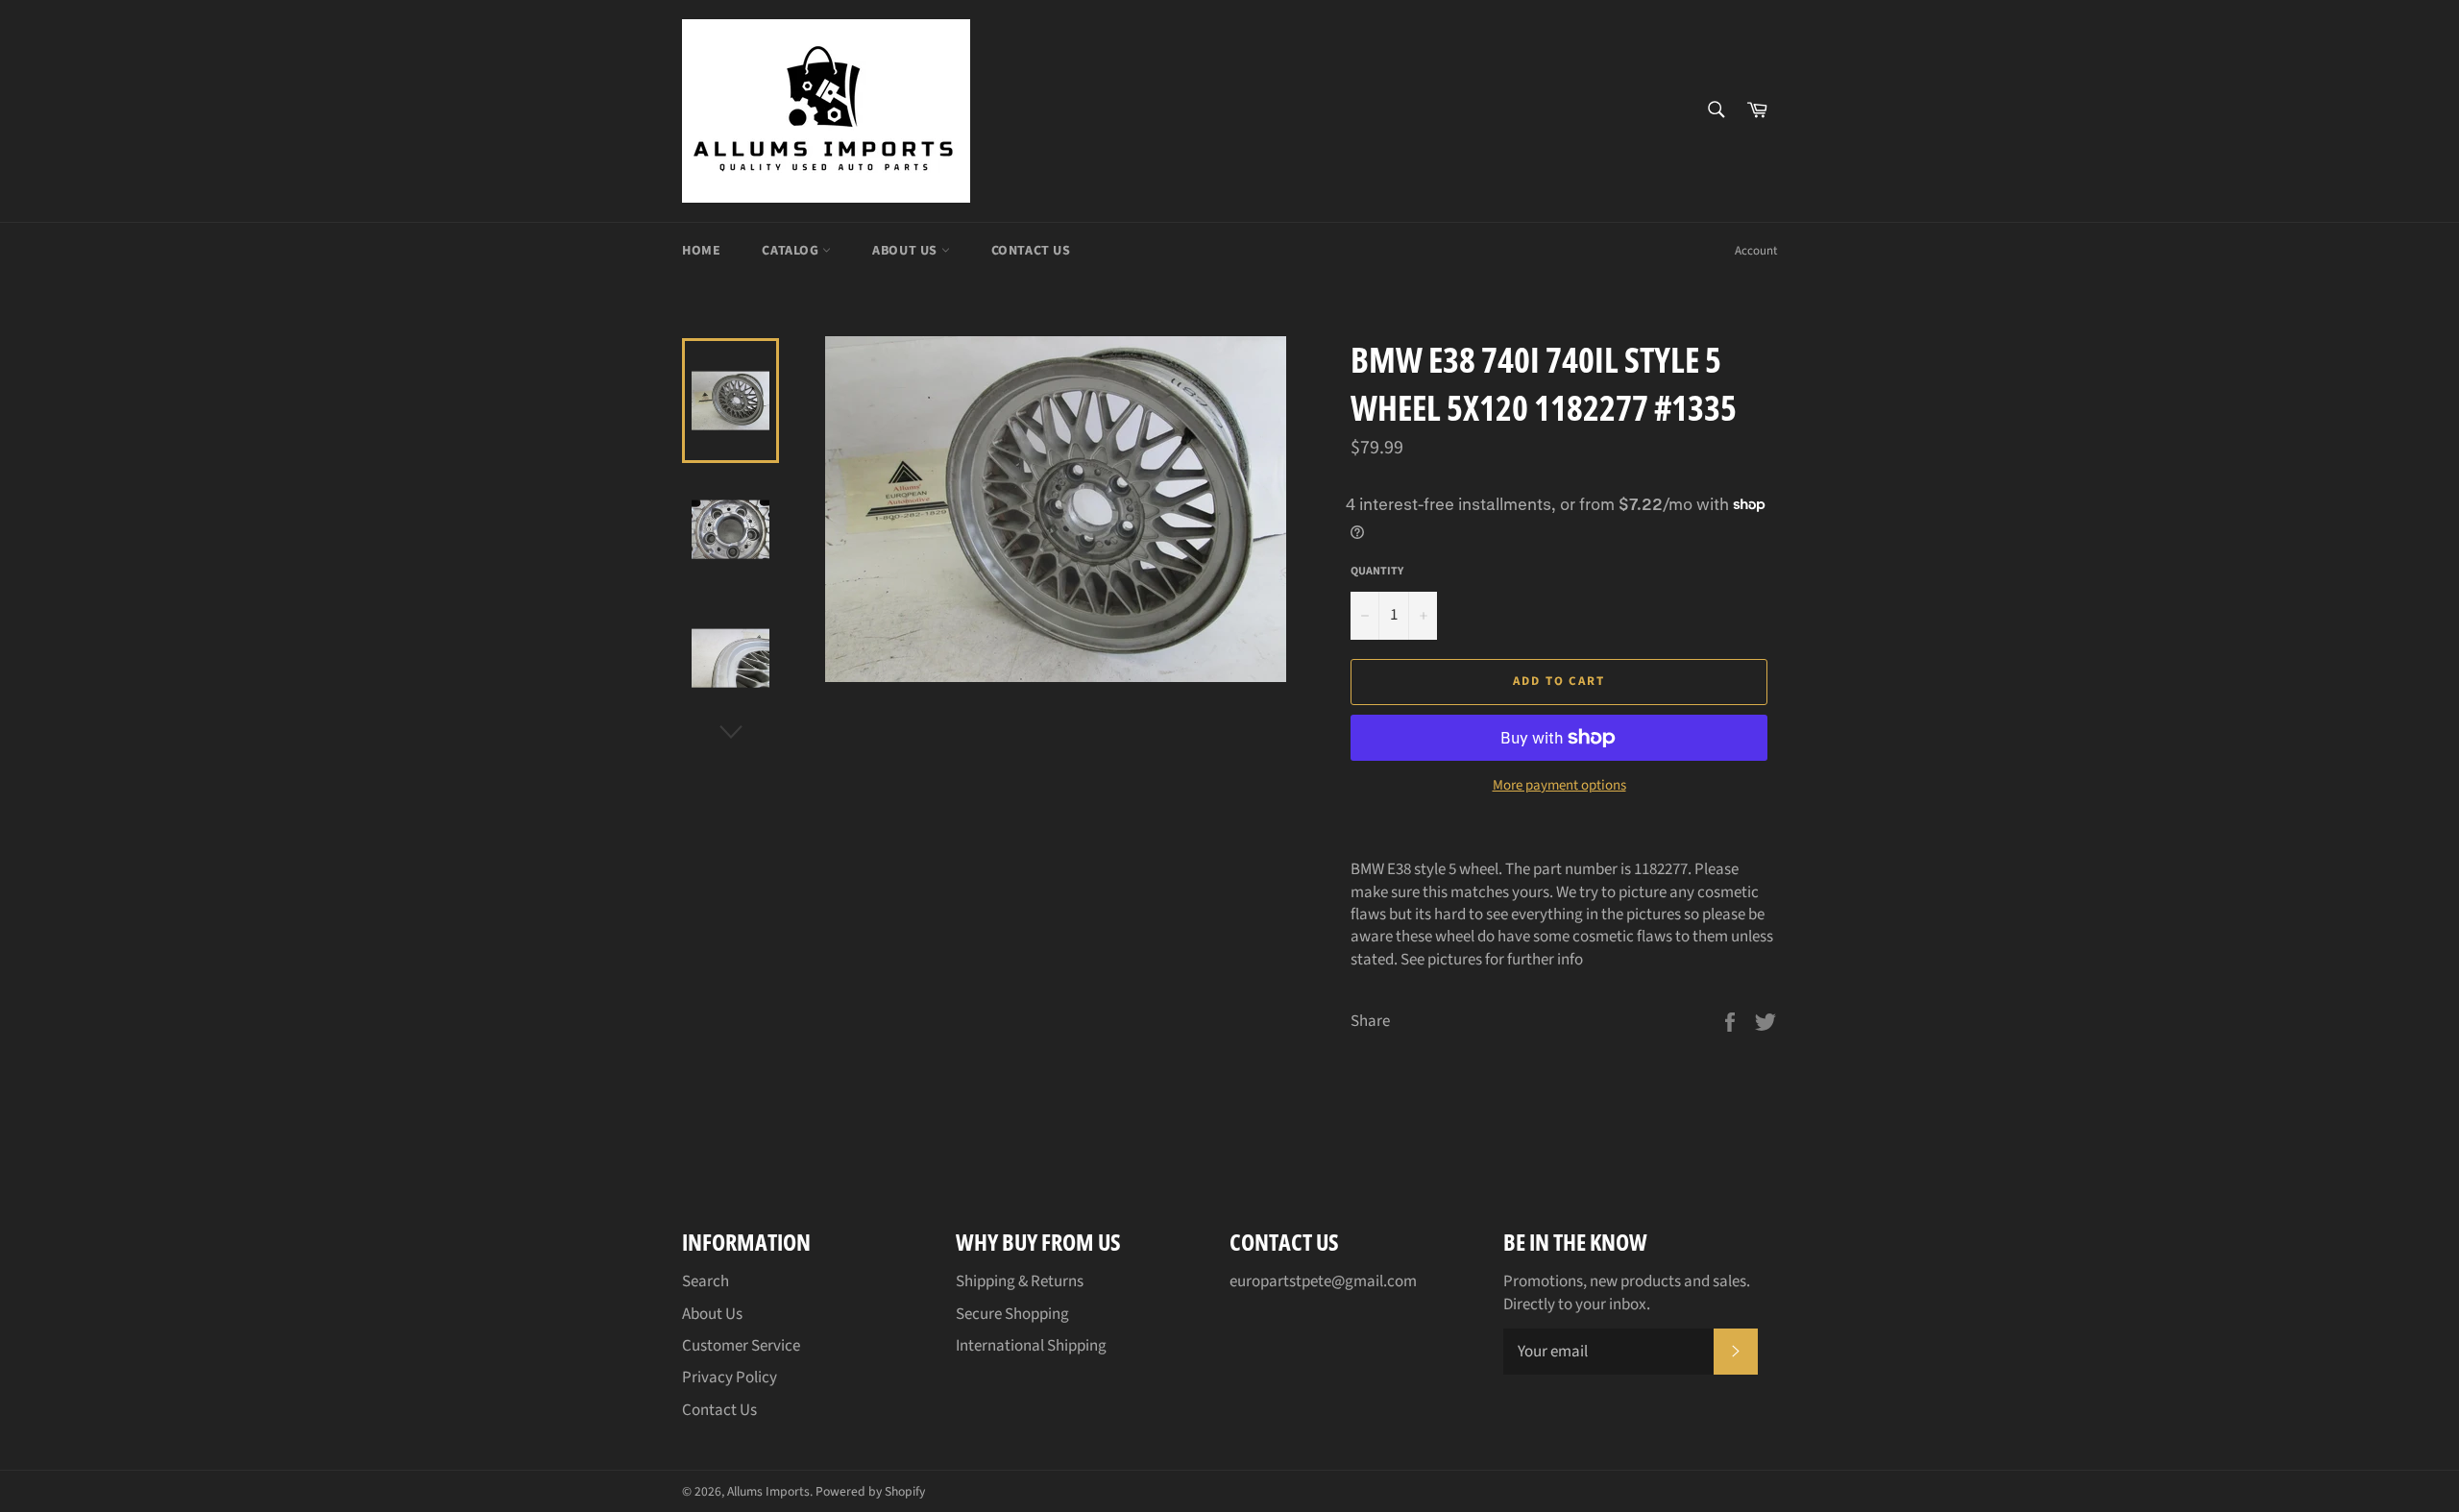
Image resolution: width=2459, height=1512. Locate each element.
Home (701, 251)
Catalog (792, 251)
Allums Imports (768, 1491)
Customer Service (741, 1346)
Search (706, 1281)
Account (1756, 251)
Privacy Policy (730, 1378)
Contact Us (1031, 251)
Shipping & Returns (1020, 1281)
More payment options (1559, 786)
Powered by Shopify (870, 1491)
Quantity (1377, 572)
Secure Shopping (1012, 1314)
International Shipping (1031, 1346)
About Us (906, 251)
